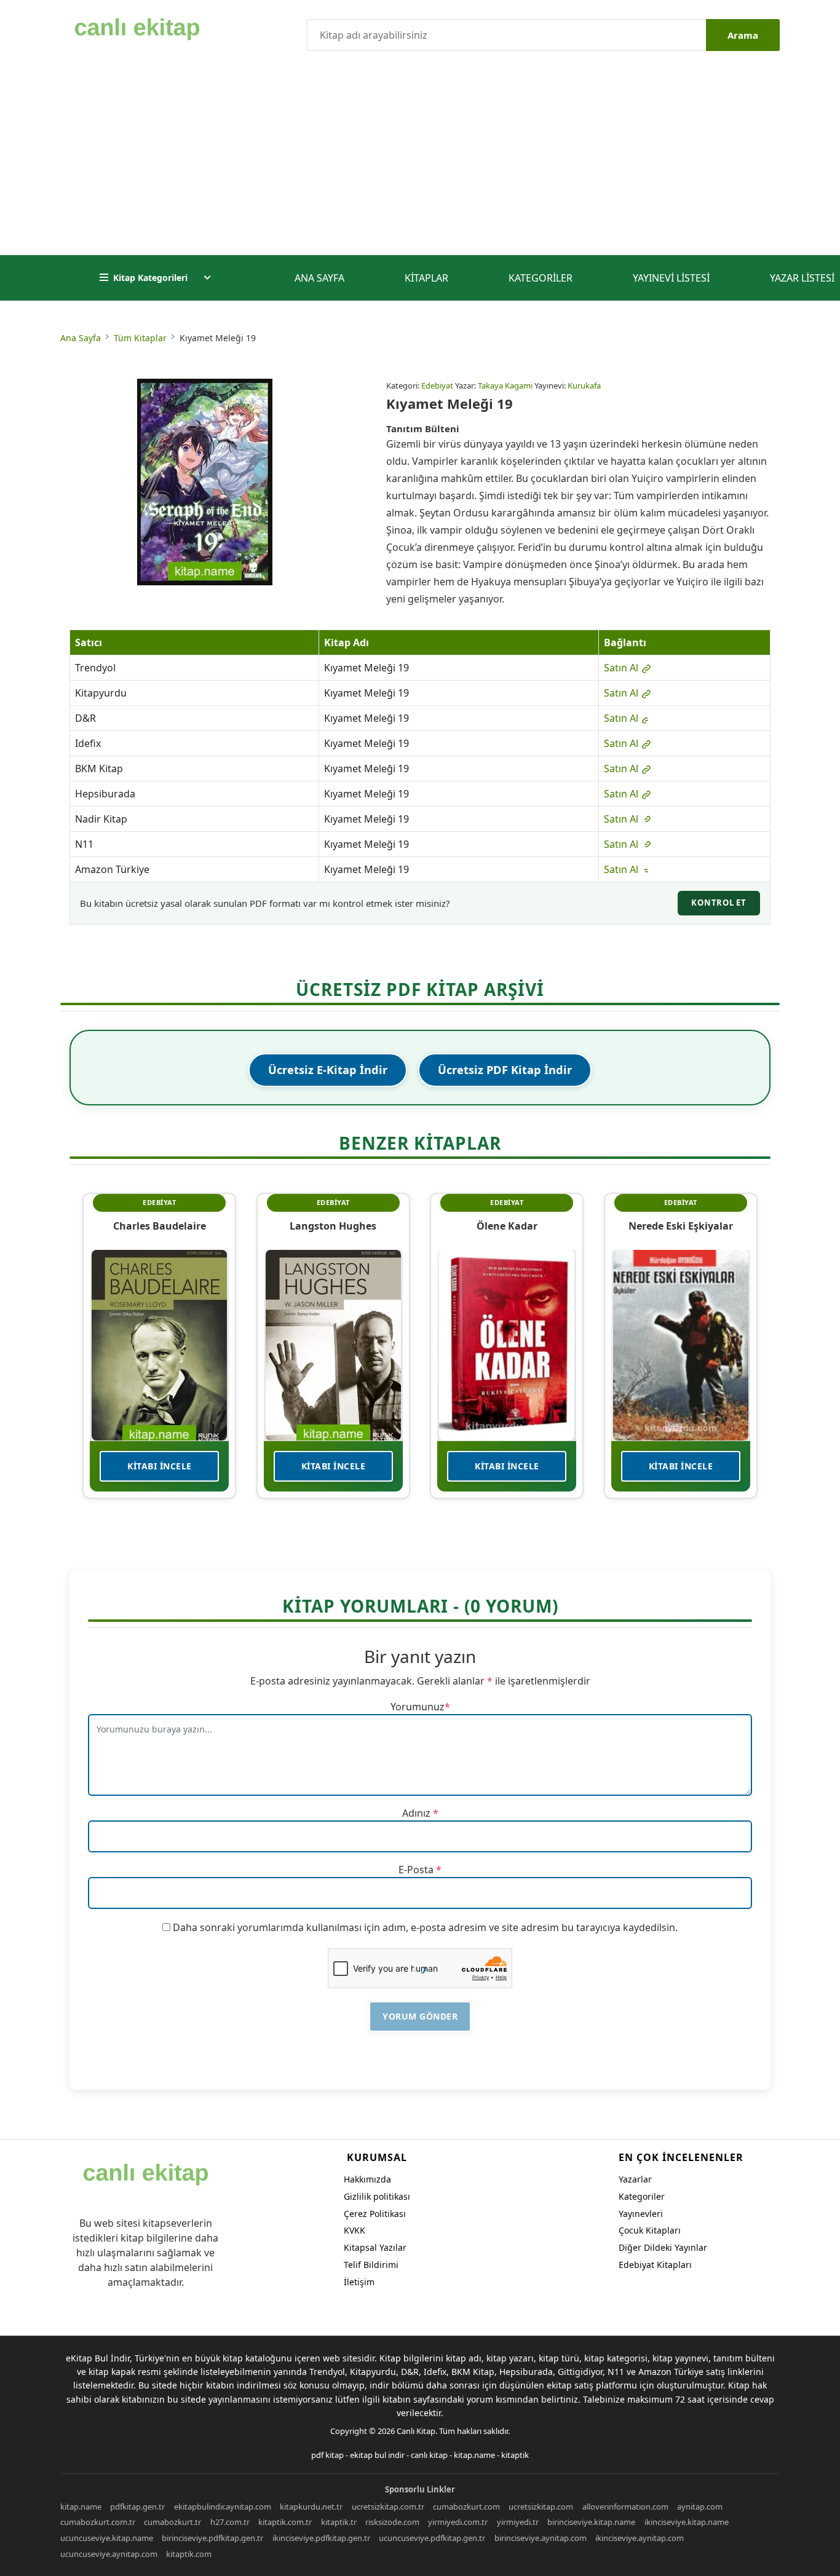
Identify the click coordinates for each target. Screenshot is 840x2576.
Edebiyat (437, 385)
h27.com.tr (230, 2522)
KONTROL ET (719, 903)
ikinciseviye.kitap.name (687, 2522)
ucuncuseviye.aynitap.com (109, 2554)
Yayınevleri (641, 2214)
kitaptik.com (189, 2554)
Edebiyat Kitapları (655, 2265)
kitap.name (474, 2455)
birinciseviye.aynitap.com (541, 2538)
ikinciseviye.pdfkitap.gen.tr (321, 2538)
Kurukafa (584, 385)
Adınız (416, 1813)
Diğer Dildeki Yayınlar (663, 2247)
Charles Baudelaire (160, 1226)
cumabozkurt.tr (172, 2522)
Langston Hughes (333, 1226)
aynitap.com (700, 2507)
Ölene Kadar (507, 1226)
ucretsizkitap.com (541, 2507)
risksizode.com (392, 2522)
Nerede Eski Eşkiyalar (681, 1226)
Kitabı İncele (160, 1466)
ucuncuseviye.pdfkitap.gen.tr (432, 2538)
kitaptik (515, 2455)
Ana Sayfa (319, 278)
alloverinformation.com (625, 2507)
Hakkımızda (367, 2179)
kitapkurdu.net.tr (311, 2507)
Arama (743, 35)
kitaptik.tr (339, 2522)
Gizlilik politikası (377, 2196)
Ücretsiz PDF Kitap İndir (505, 1070)
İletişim (359, 2282)
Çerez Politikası (375, 2214)
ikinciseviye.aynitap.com (640, 2538)
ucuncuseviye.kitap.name (107, 2538)
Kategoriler (541, 278)
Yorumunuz (418, 1707)
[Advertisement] (420, 163)
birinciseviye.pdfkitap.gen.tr (212, 2538)
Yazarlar (635, 2179)
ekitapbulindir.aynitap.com (223, 2507)
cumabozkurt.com (466, 2507)
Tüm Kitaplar (140, 338)
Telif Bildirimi (371, 2265)
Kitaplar (426, 278)
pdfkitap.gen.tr (137, 2507)
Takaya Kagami (505, 385)
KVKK (355, 2230)
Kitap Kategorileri (150, 278)
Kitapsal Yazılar (375, 2247)
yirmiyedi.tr (518, 2522)
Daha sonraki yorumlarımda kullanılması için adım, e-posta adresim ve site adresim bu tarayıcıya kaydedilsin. (425, 1927)
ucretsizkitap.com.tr (388, 2507)
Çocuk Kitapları (650, 2230)
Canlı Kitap (416, 2431)
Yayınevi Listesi (671, 278)
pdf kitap (327, 2455)
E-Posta (416, 1870)
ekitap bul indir (377, 2455)
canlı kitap (429, 2455)
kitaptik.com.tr (285, 2522)
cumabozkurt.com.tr (98, 2522)
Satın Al (622, 668)
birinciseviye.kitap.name (591, 2522)
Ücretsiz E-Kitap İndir (328, 1070)
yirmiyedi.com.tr (458, 2522)
